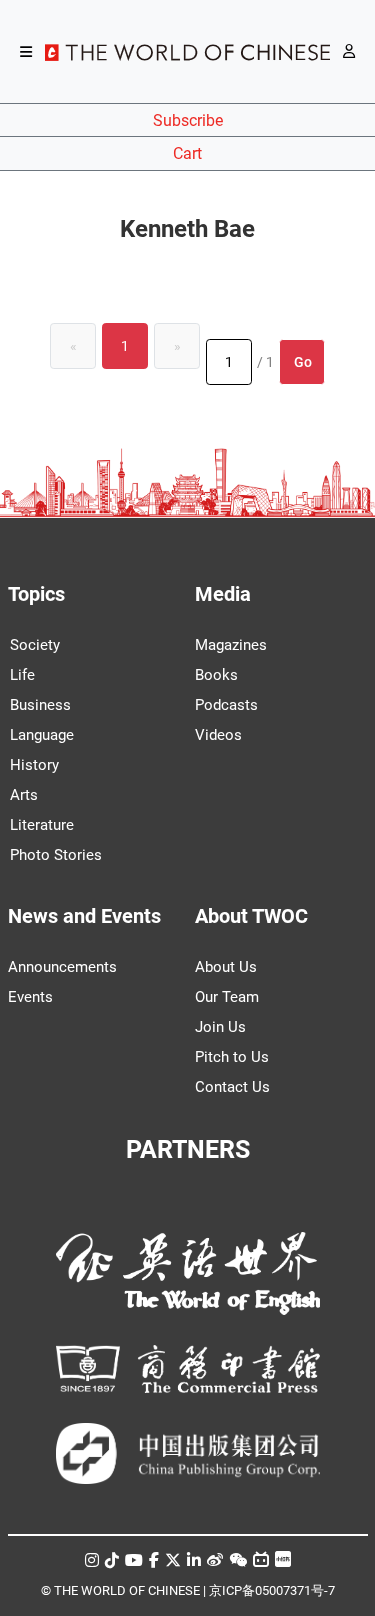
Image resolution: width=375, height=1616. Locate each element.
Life (22, 675)
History (34, 765)
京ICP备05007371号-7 (272, 1590)
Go (303, 362)
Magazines (231, 645)
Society (35, 645)
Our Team (227, 997)
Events (30, 997)
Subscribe (188, 120)
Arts (24, 795)
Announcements (62, 967)
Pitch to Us (232, 1057)
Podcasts (226, 705)
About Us (226, 967)
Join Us (220, 1027)
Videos (218, 735)
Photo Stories (56, 855)
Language (42, 735)
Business (40, 705)
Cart (187, 153)
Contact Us (232, 1087)
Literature (42, 825)
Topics (36, 594)
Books (216, 675)
